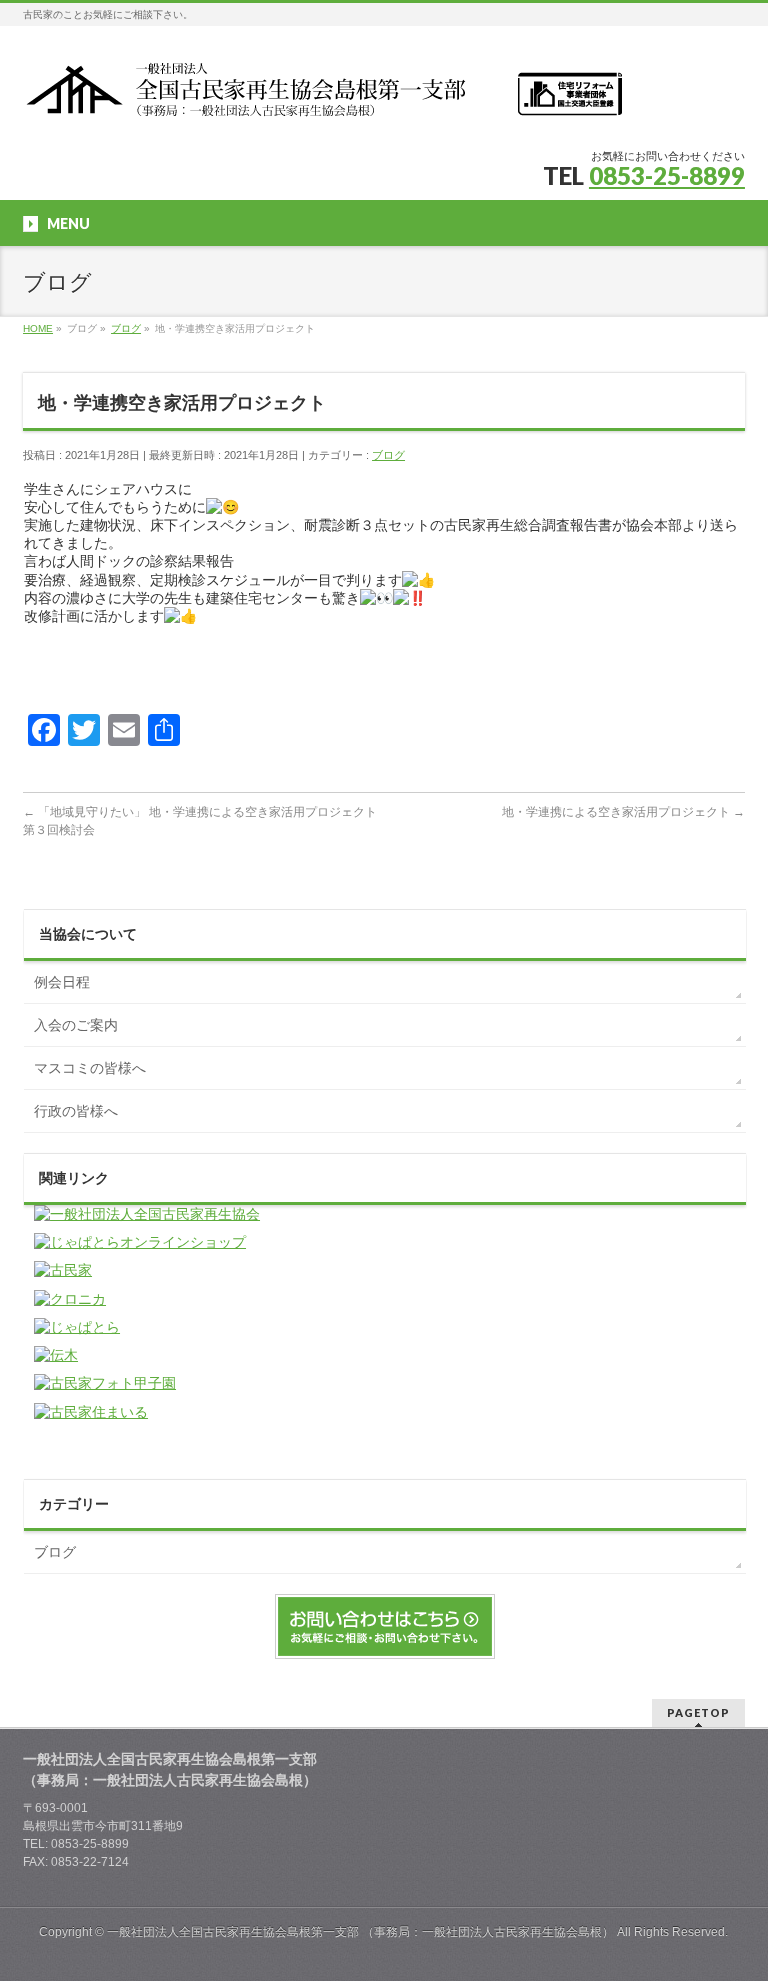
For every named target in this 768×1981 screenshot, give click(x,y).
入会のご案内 (76, 1025)
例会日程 (62, 982)
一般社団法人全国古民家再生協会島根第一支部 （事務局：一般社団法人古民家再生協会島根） (360, 1932)
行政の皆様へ (76, 1111)
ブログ (388, 455)
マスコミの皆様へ (90, 1068)
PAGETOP (698, 1712)
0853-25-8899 (667, 175)
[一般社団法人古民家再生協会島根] (323, 96)
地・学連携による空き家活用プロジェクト (623, 812)
